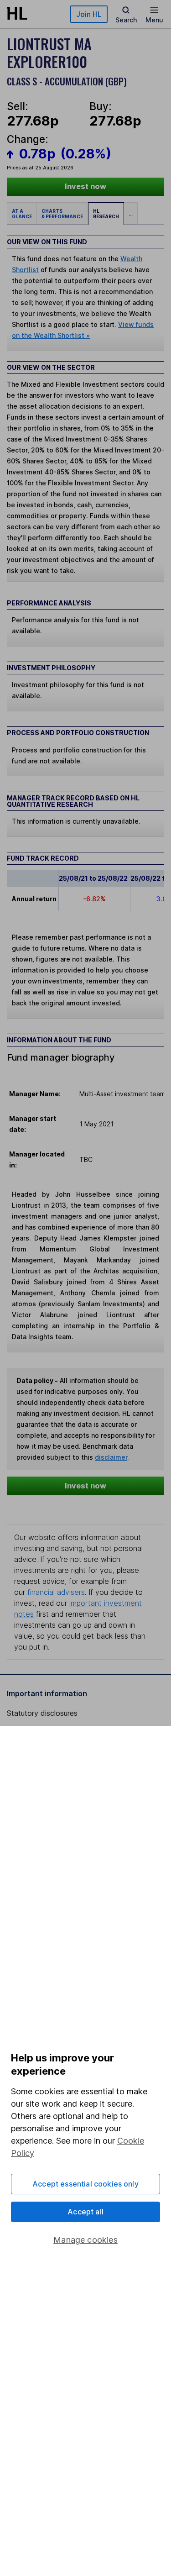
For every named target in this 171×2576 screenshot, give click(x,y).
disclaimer (111, 1457)
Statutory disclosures (42, 1713)
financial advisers (56, 1592)
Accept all (85, 2212)
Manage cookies (85, 2240)
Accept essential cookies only (85, 2184)
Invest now (85, 186)
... (131, 214)
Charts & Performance (62, 214)
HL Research (106, 214)
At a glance (22, 214)
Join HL (89, 14)
